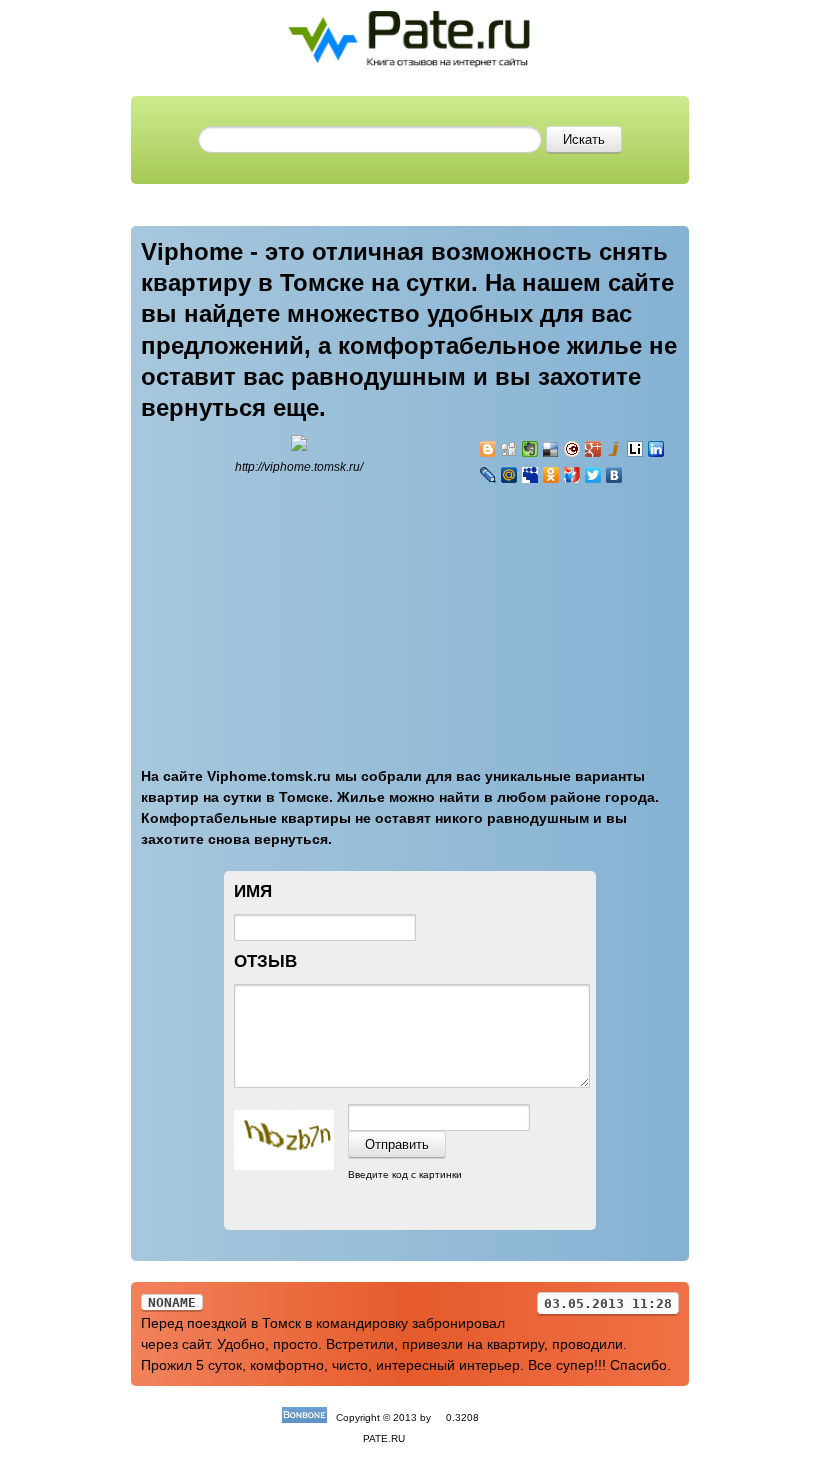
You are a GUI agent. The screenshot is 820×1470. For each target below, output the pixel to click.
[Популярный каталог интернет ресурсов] (304, 1417)
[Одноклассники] (551, 475)
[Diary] (572, 449)
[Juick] (614, 449)
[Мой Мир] (509, 475)
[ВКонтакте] (614, 475)
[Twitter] (593, 475)
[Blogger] (488, 449)
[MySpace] (530, 475)
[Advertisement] (599, 614)
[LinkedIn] (656, 449)
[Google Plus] (593, 449)
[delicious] (551, 449)
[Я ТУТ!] (572, 475)
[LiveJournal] (488, 475)
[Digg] (509, 449)
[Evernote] (530, 449)
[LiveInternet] (635, 449)
